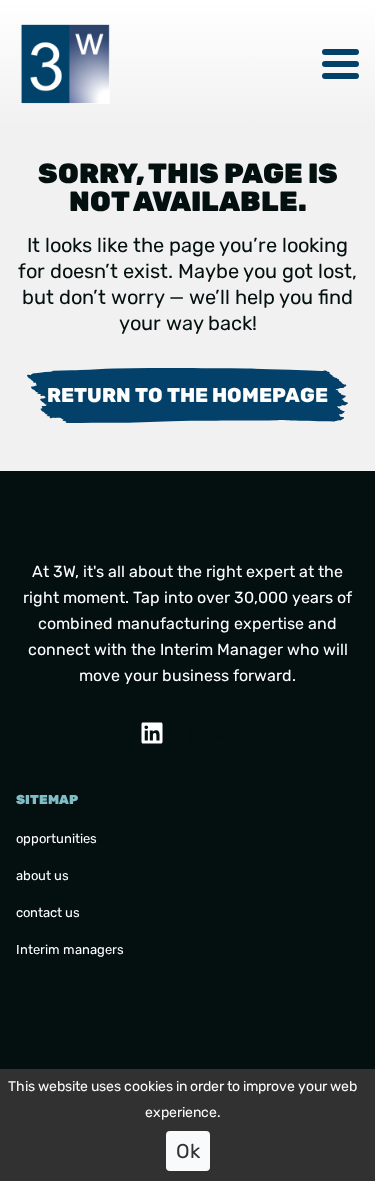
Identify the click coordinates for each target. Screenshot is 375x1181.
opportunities (56, 838)
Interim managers (70, 949)
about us (42, 875)
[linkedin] (152, 733)
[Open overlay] (340, 64)
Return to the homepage (187, 395)
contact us (48, 912)
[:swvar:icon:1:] (200, 733)
